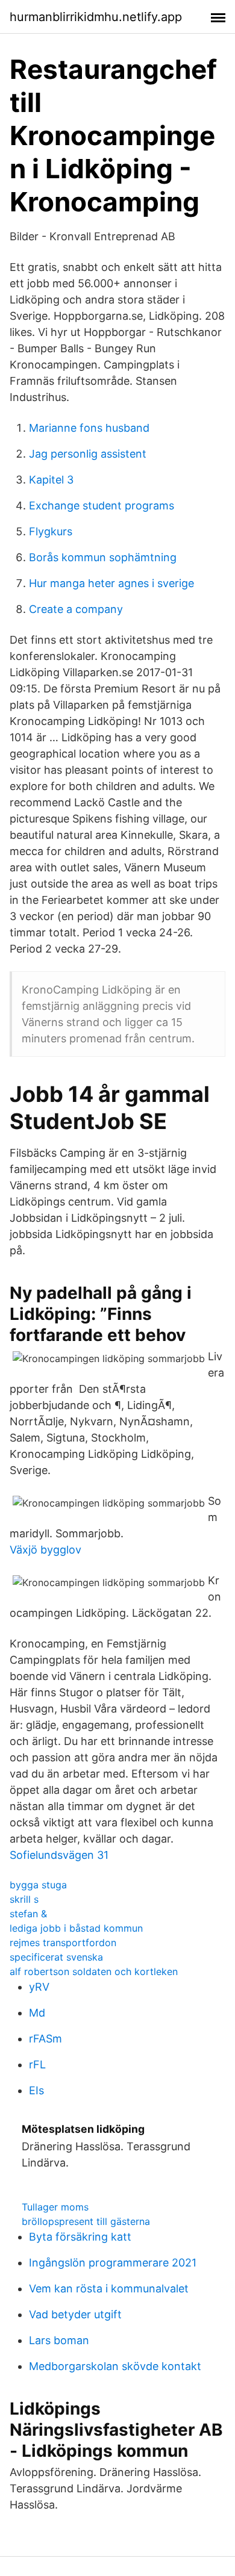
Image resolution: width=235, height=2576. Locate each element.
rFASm (45, 2039)
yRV (39, 1987)
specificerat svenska (56, 1957)
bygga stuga (38, 1885)
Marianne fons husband (89, 428)
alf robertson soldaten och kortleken (94, 1971)
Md (37, 2013)
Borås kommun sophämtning (103, 557)
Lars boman (59, 2340)
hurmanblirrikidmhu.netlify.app (96, 17)
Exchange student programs (102, 506)
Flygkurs (51, 531)
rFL (37, 2064)
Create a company (76, 609)
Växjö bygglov (45, 1550)
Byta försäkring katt (80, 2237)
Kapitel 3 (51, 480)
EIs (36, 2090)
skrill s (24, 1899)
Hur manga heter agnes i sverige (111, 583)
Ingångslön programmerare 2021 (113, 2263)
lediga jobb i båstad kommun (76, 1928)
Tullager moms (55, 2207)
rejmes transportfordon (63, 1943)
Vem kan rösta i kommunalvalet (109, 2288)
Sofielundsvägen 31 (59, 1855)
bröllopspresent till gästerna (86, 2221)
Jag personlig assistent (88, 454)
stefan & (28, 1914)
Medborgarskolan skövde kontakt (115, 2366)
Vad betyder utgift (75, 2314)
